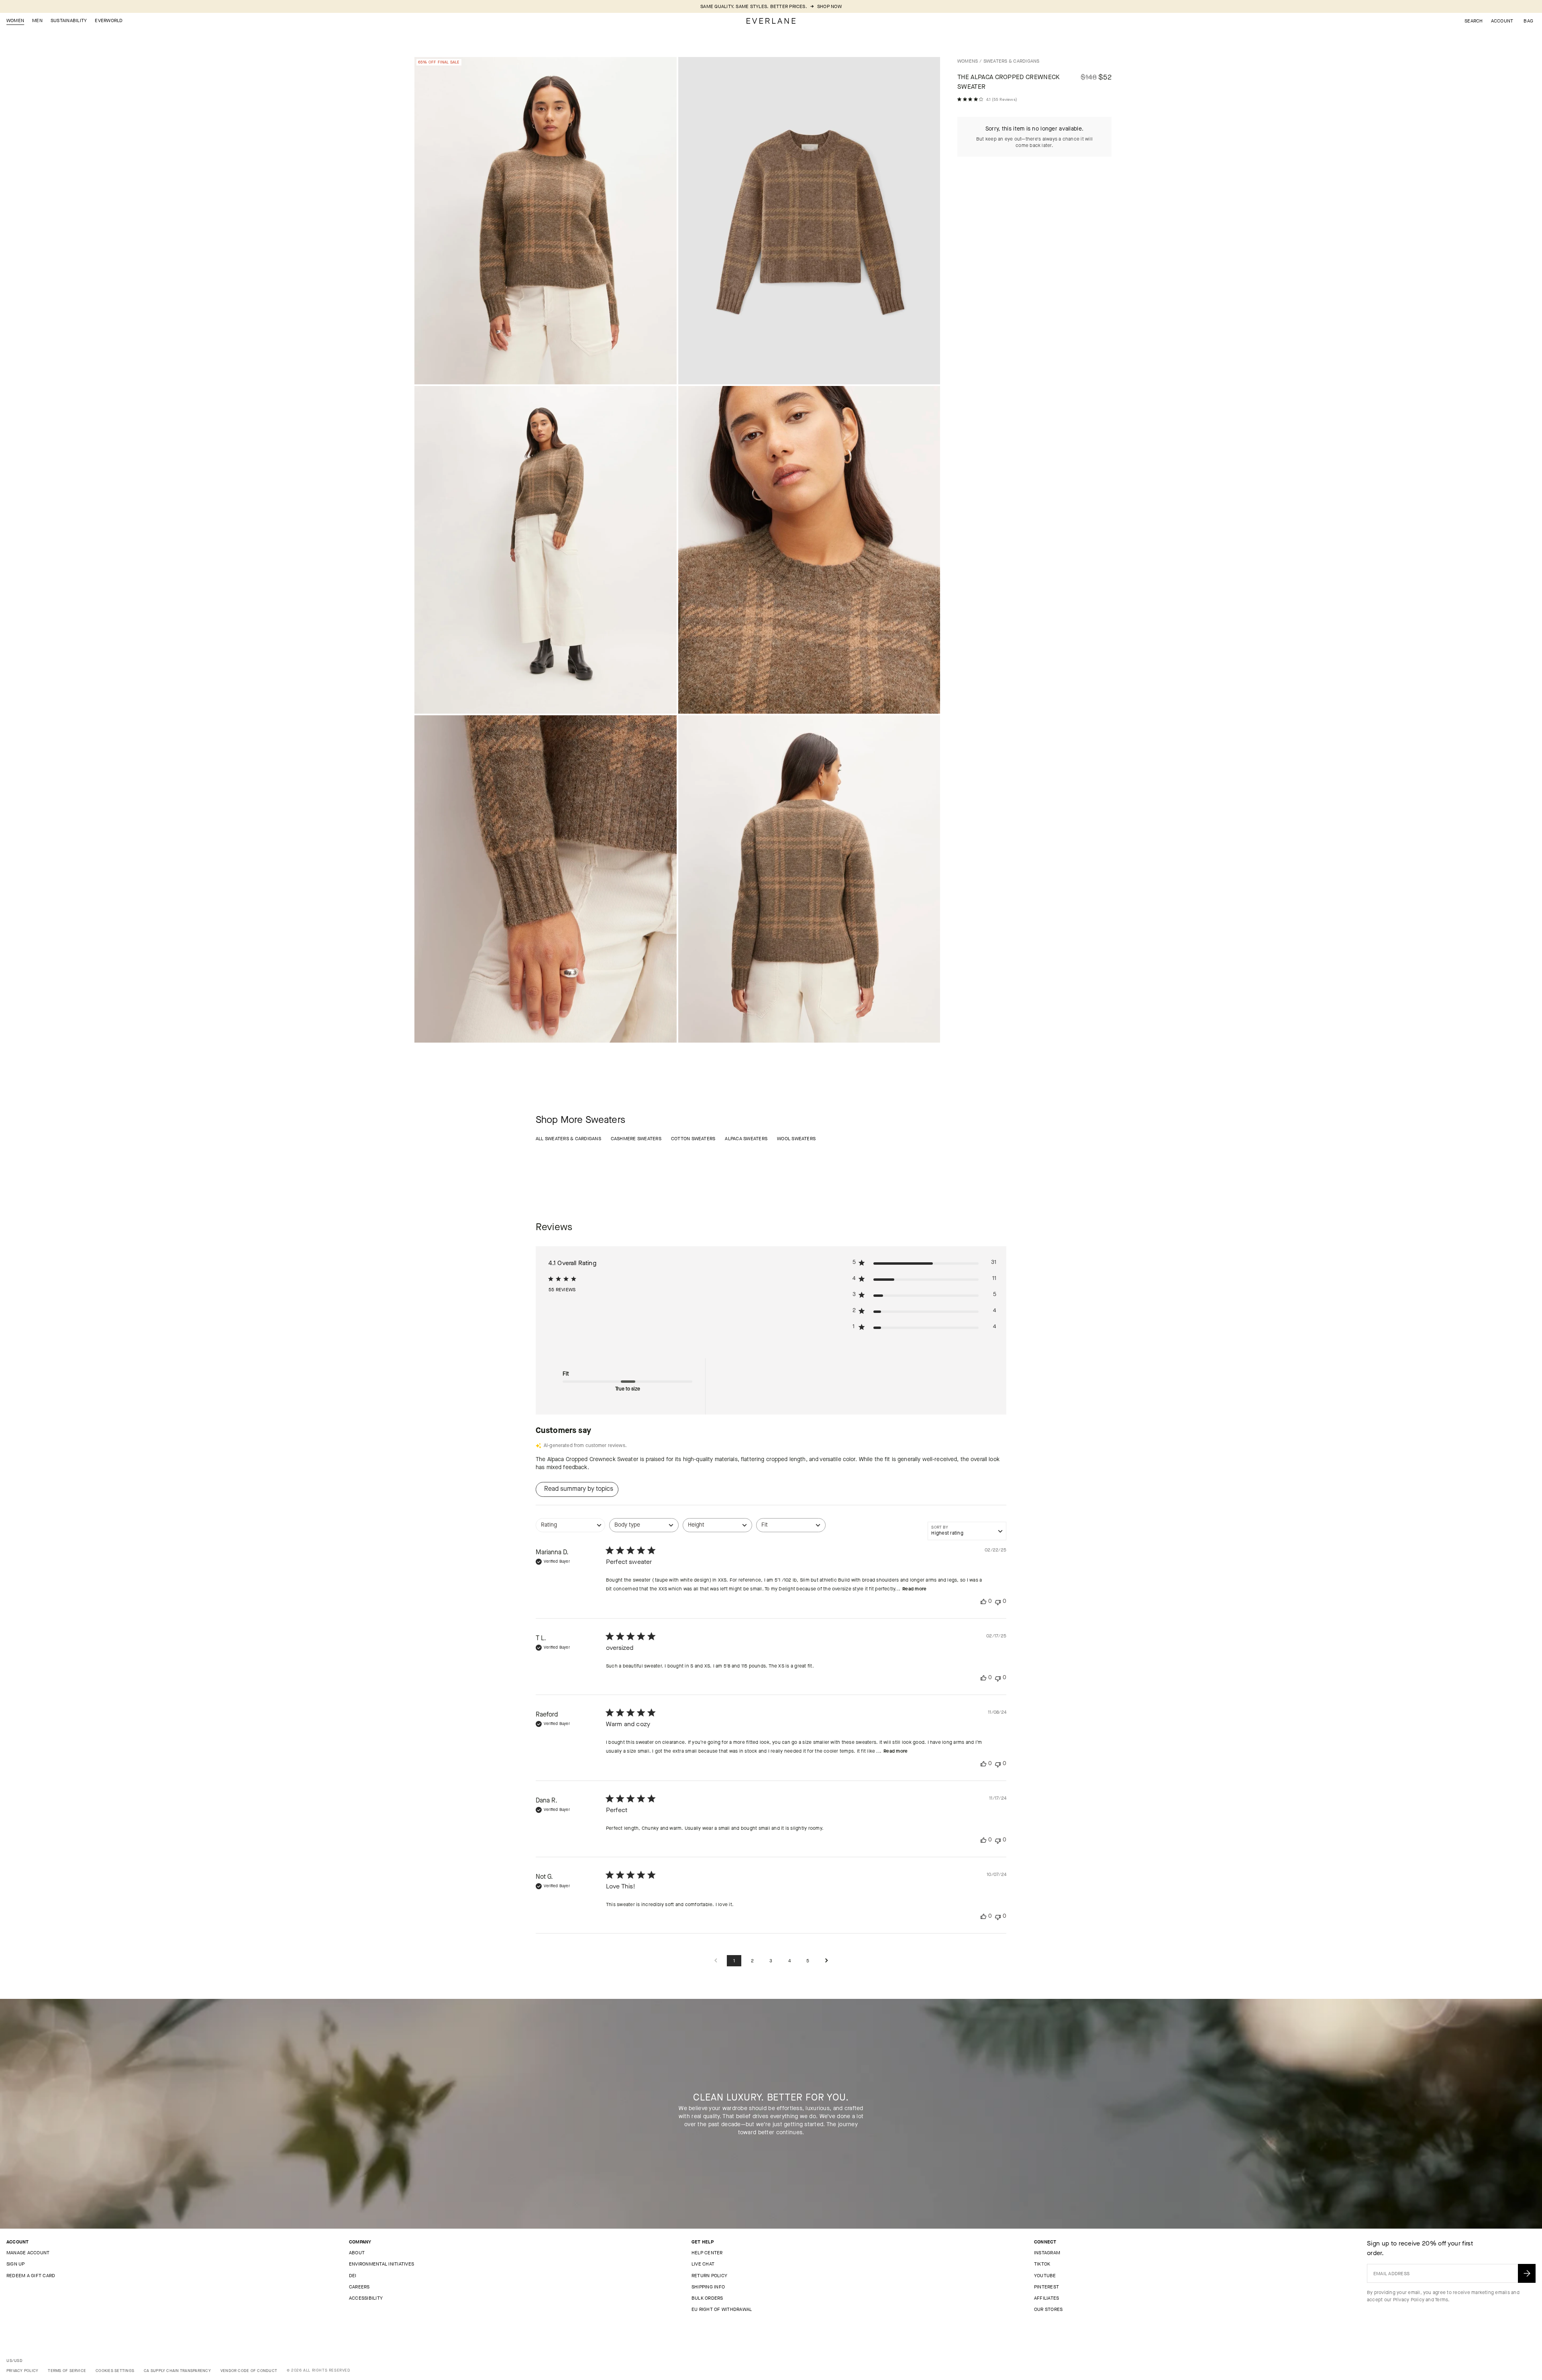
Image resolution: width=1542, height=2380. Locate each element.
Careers (359, 2287)
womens (968, 61)
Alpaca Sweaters (746, 1139)
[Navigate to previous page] (716, 1961)
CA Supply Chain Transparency (177, 2371)
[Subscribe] (1527, 2273)
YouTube (1045, 2276)
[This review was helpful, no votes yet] (983, 1601)
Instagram (1047, 2253)
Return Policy (709, 2276)
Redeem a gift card (31, 2276)
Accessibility (366, 2298)
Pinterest (1046, 2287)
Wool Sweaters (796, 1139)
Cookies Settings (115, 2371)
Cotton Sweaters (693, 1139)
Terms (1441, 2300)
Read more (914, 1589)
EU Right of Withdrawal (722, 2309)
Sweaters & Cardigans (1012, 61)
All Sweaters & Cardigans (568, 1139)
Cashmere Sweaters (636, 1139)
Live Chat (703, 2264)
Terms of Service (67, 2371)
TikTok (1042, 2264)
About (357, 2253)
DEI (353, 2276)
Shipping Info (708, 2287)
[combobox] (570, 1529)
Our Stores (1048, 2309)
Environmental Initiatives (381, 2264)
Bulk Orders (707, 2298)
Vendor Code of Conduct (249, 2371)
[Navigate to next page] (826, 1961)
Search (1474, 21)
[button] (1528, 21)
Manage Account (28, 2253)
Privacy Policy (1409, 2300)
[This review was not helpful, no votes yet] (998, 1601)
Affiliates (1046, 2298)
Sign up (16, 2264)
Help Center (707, 2253)
